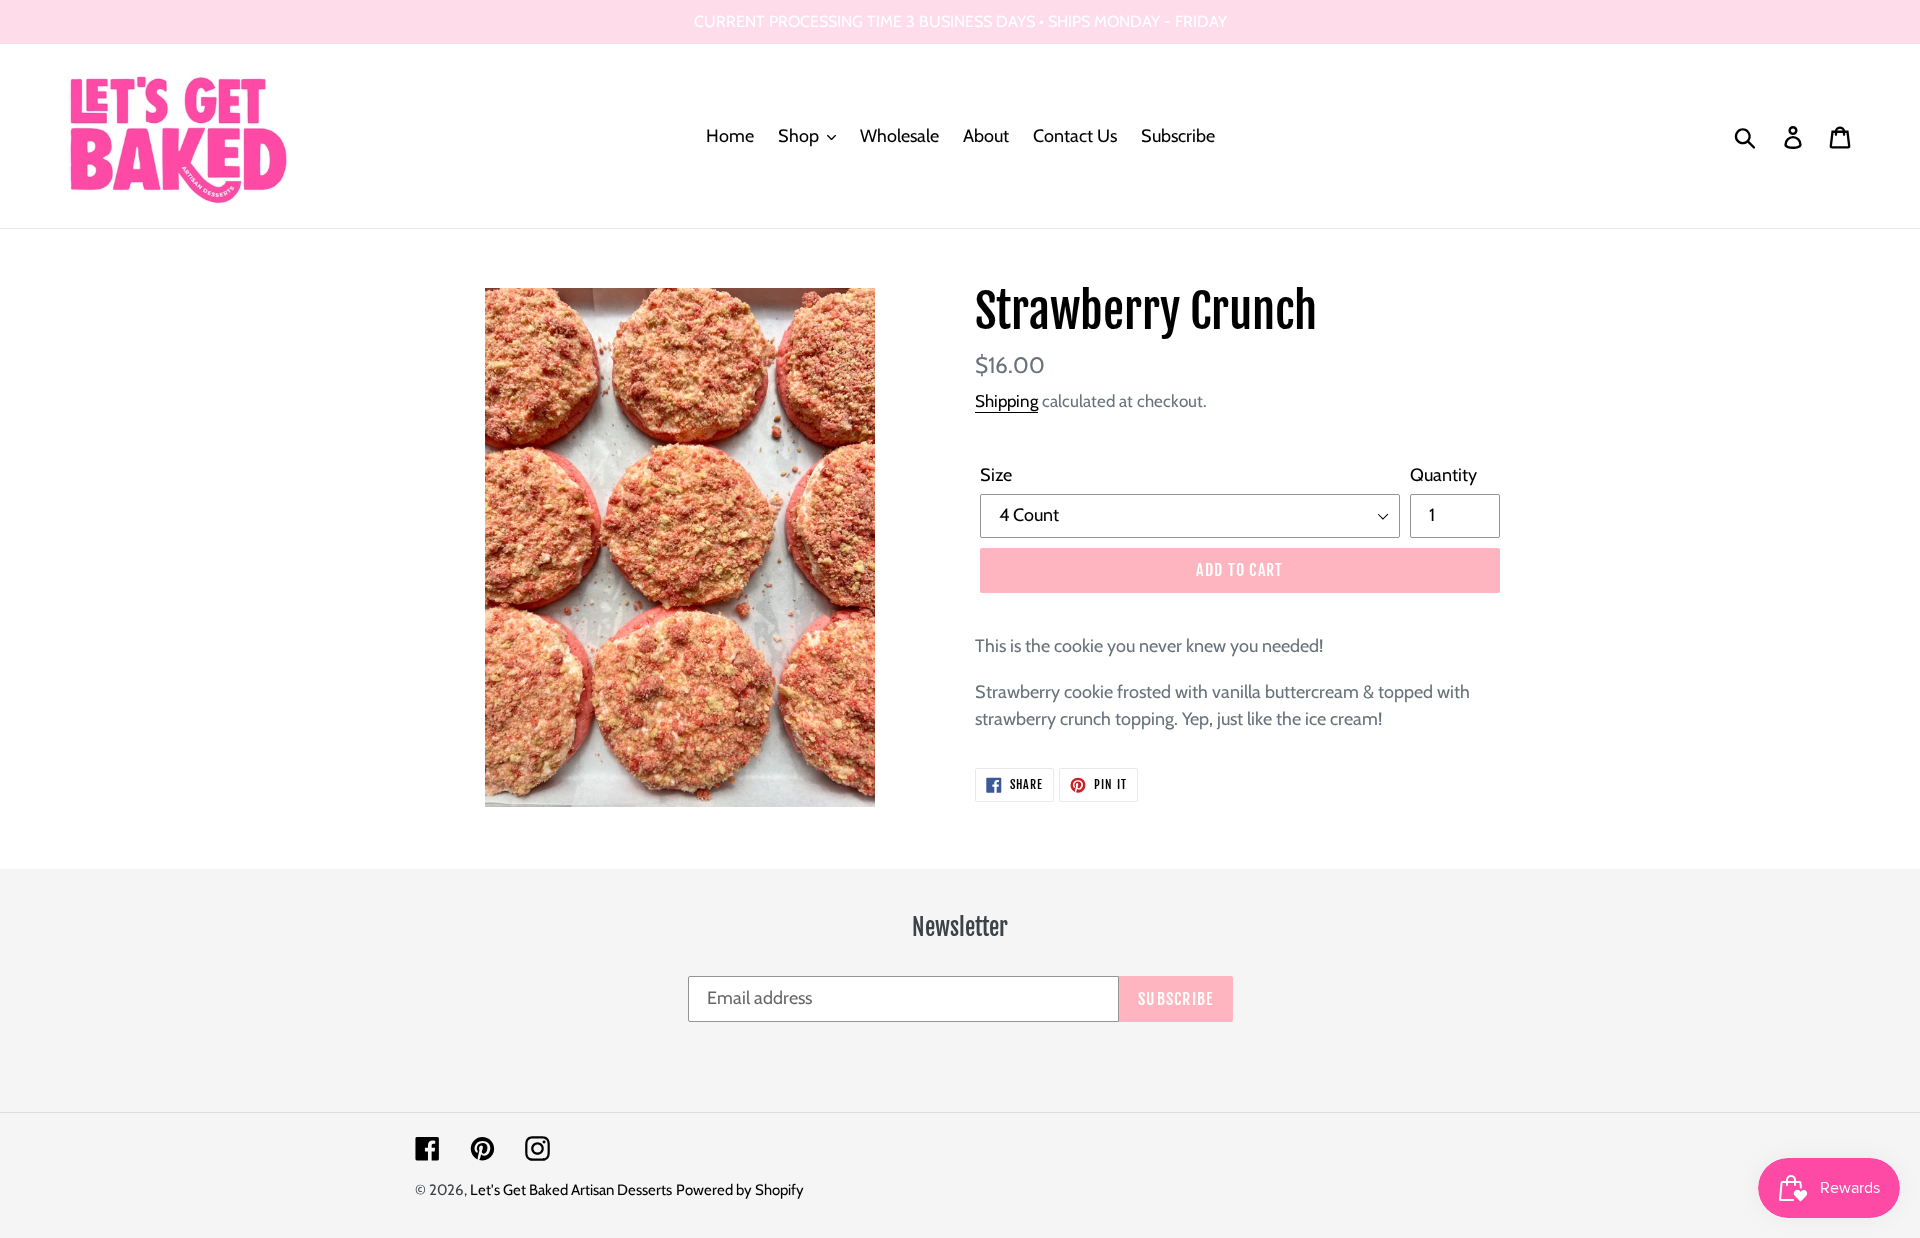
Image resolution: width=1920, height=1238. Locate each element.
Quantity (1443, 475)
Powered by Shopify (740, 1190)
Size (996, 475)
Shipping (1006, 401)
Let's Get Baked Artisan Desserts (571, 1190)
